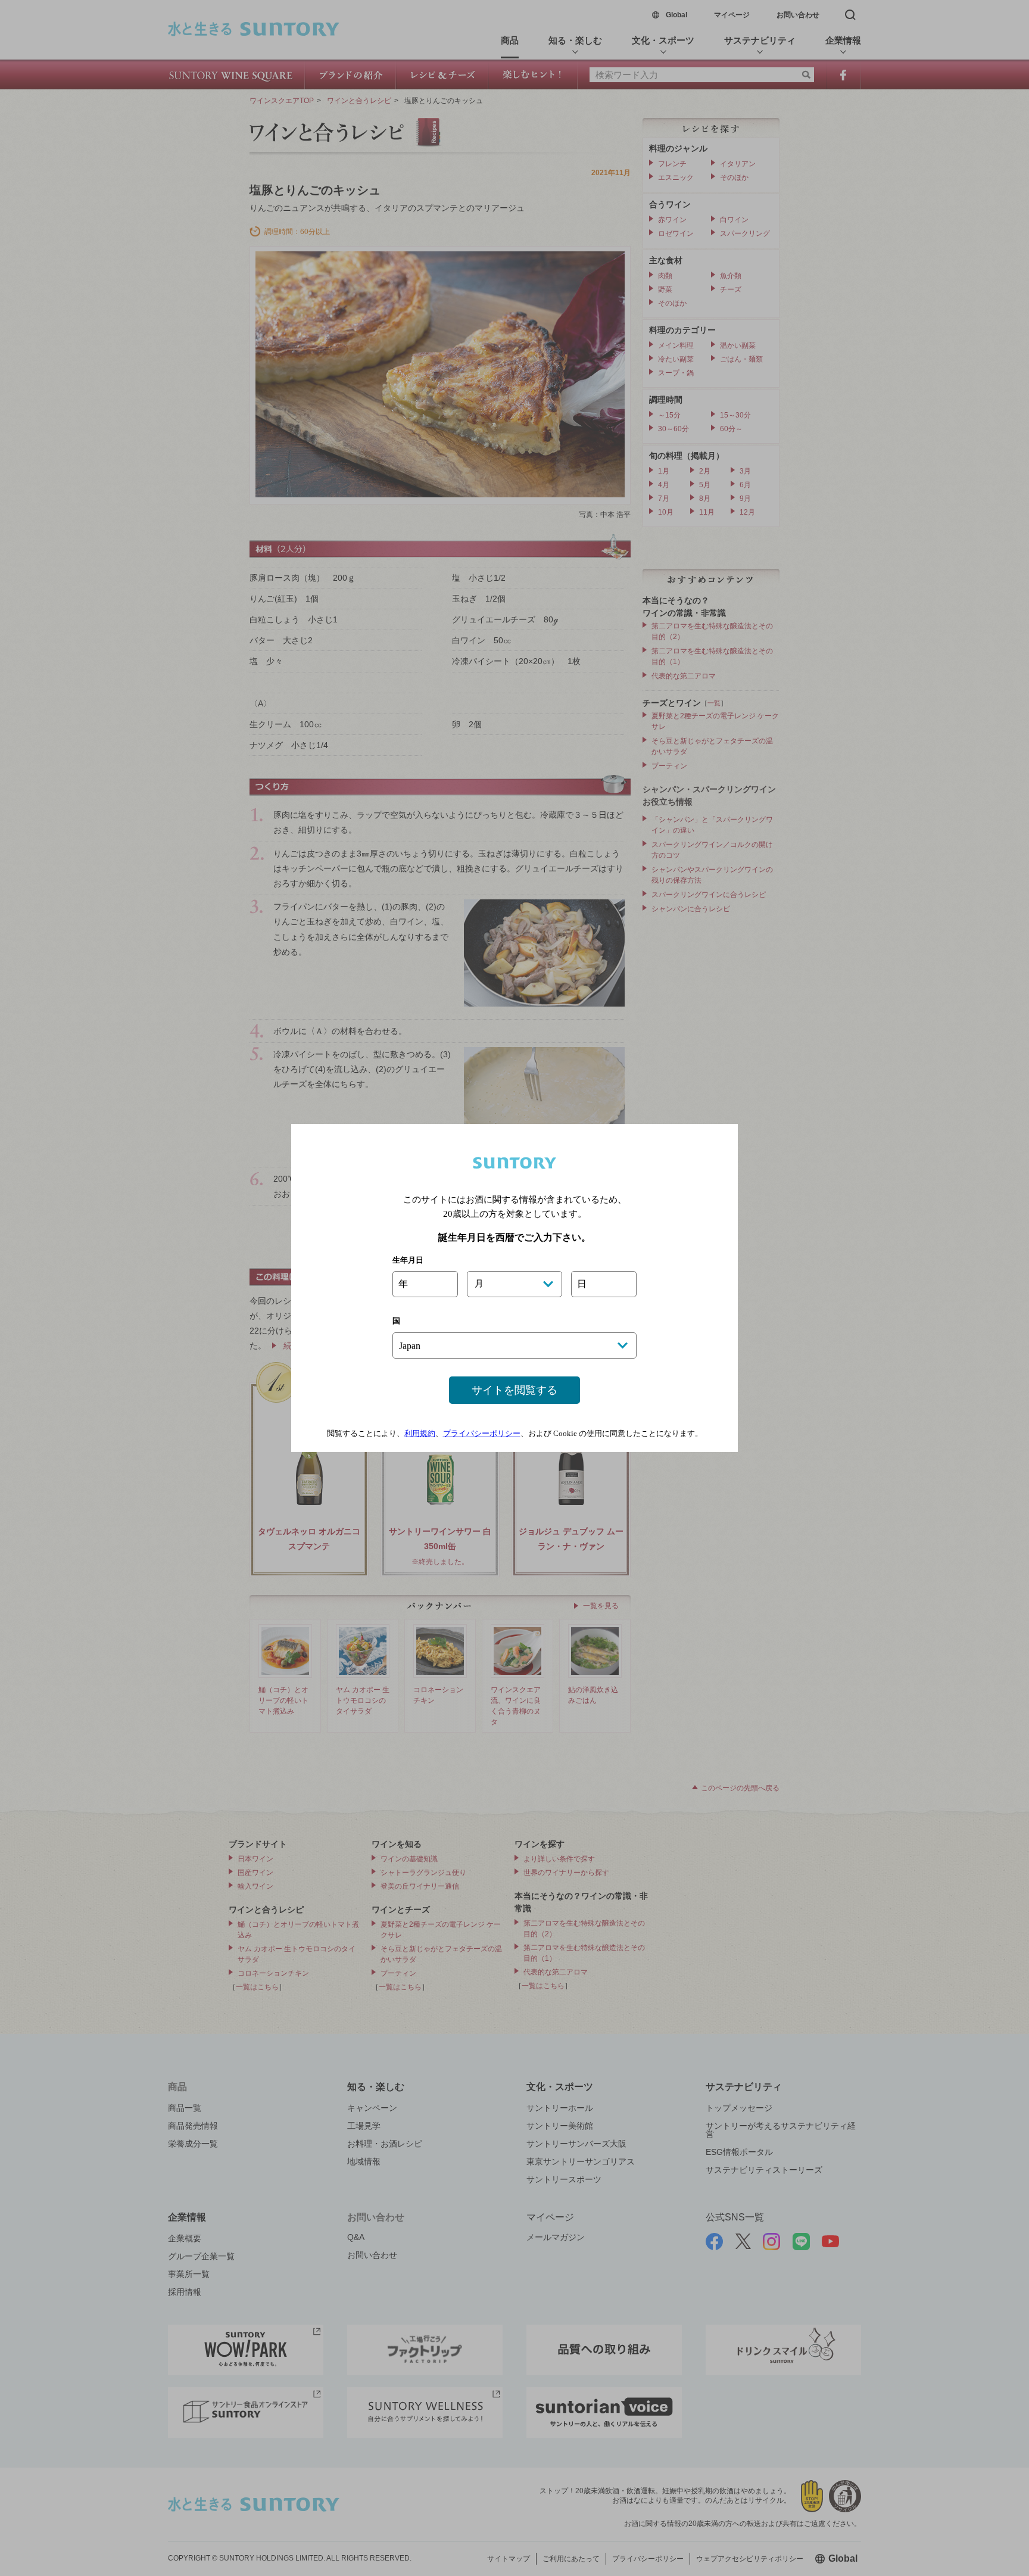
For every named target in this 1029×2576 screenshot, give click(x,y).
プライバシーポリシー (482, 1433)
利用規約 (420, 1433)
